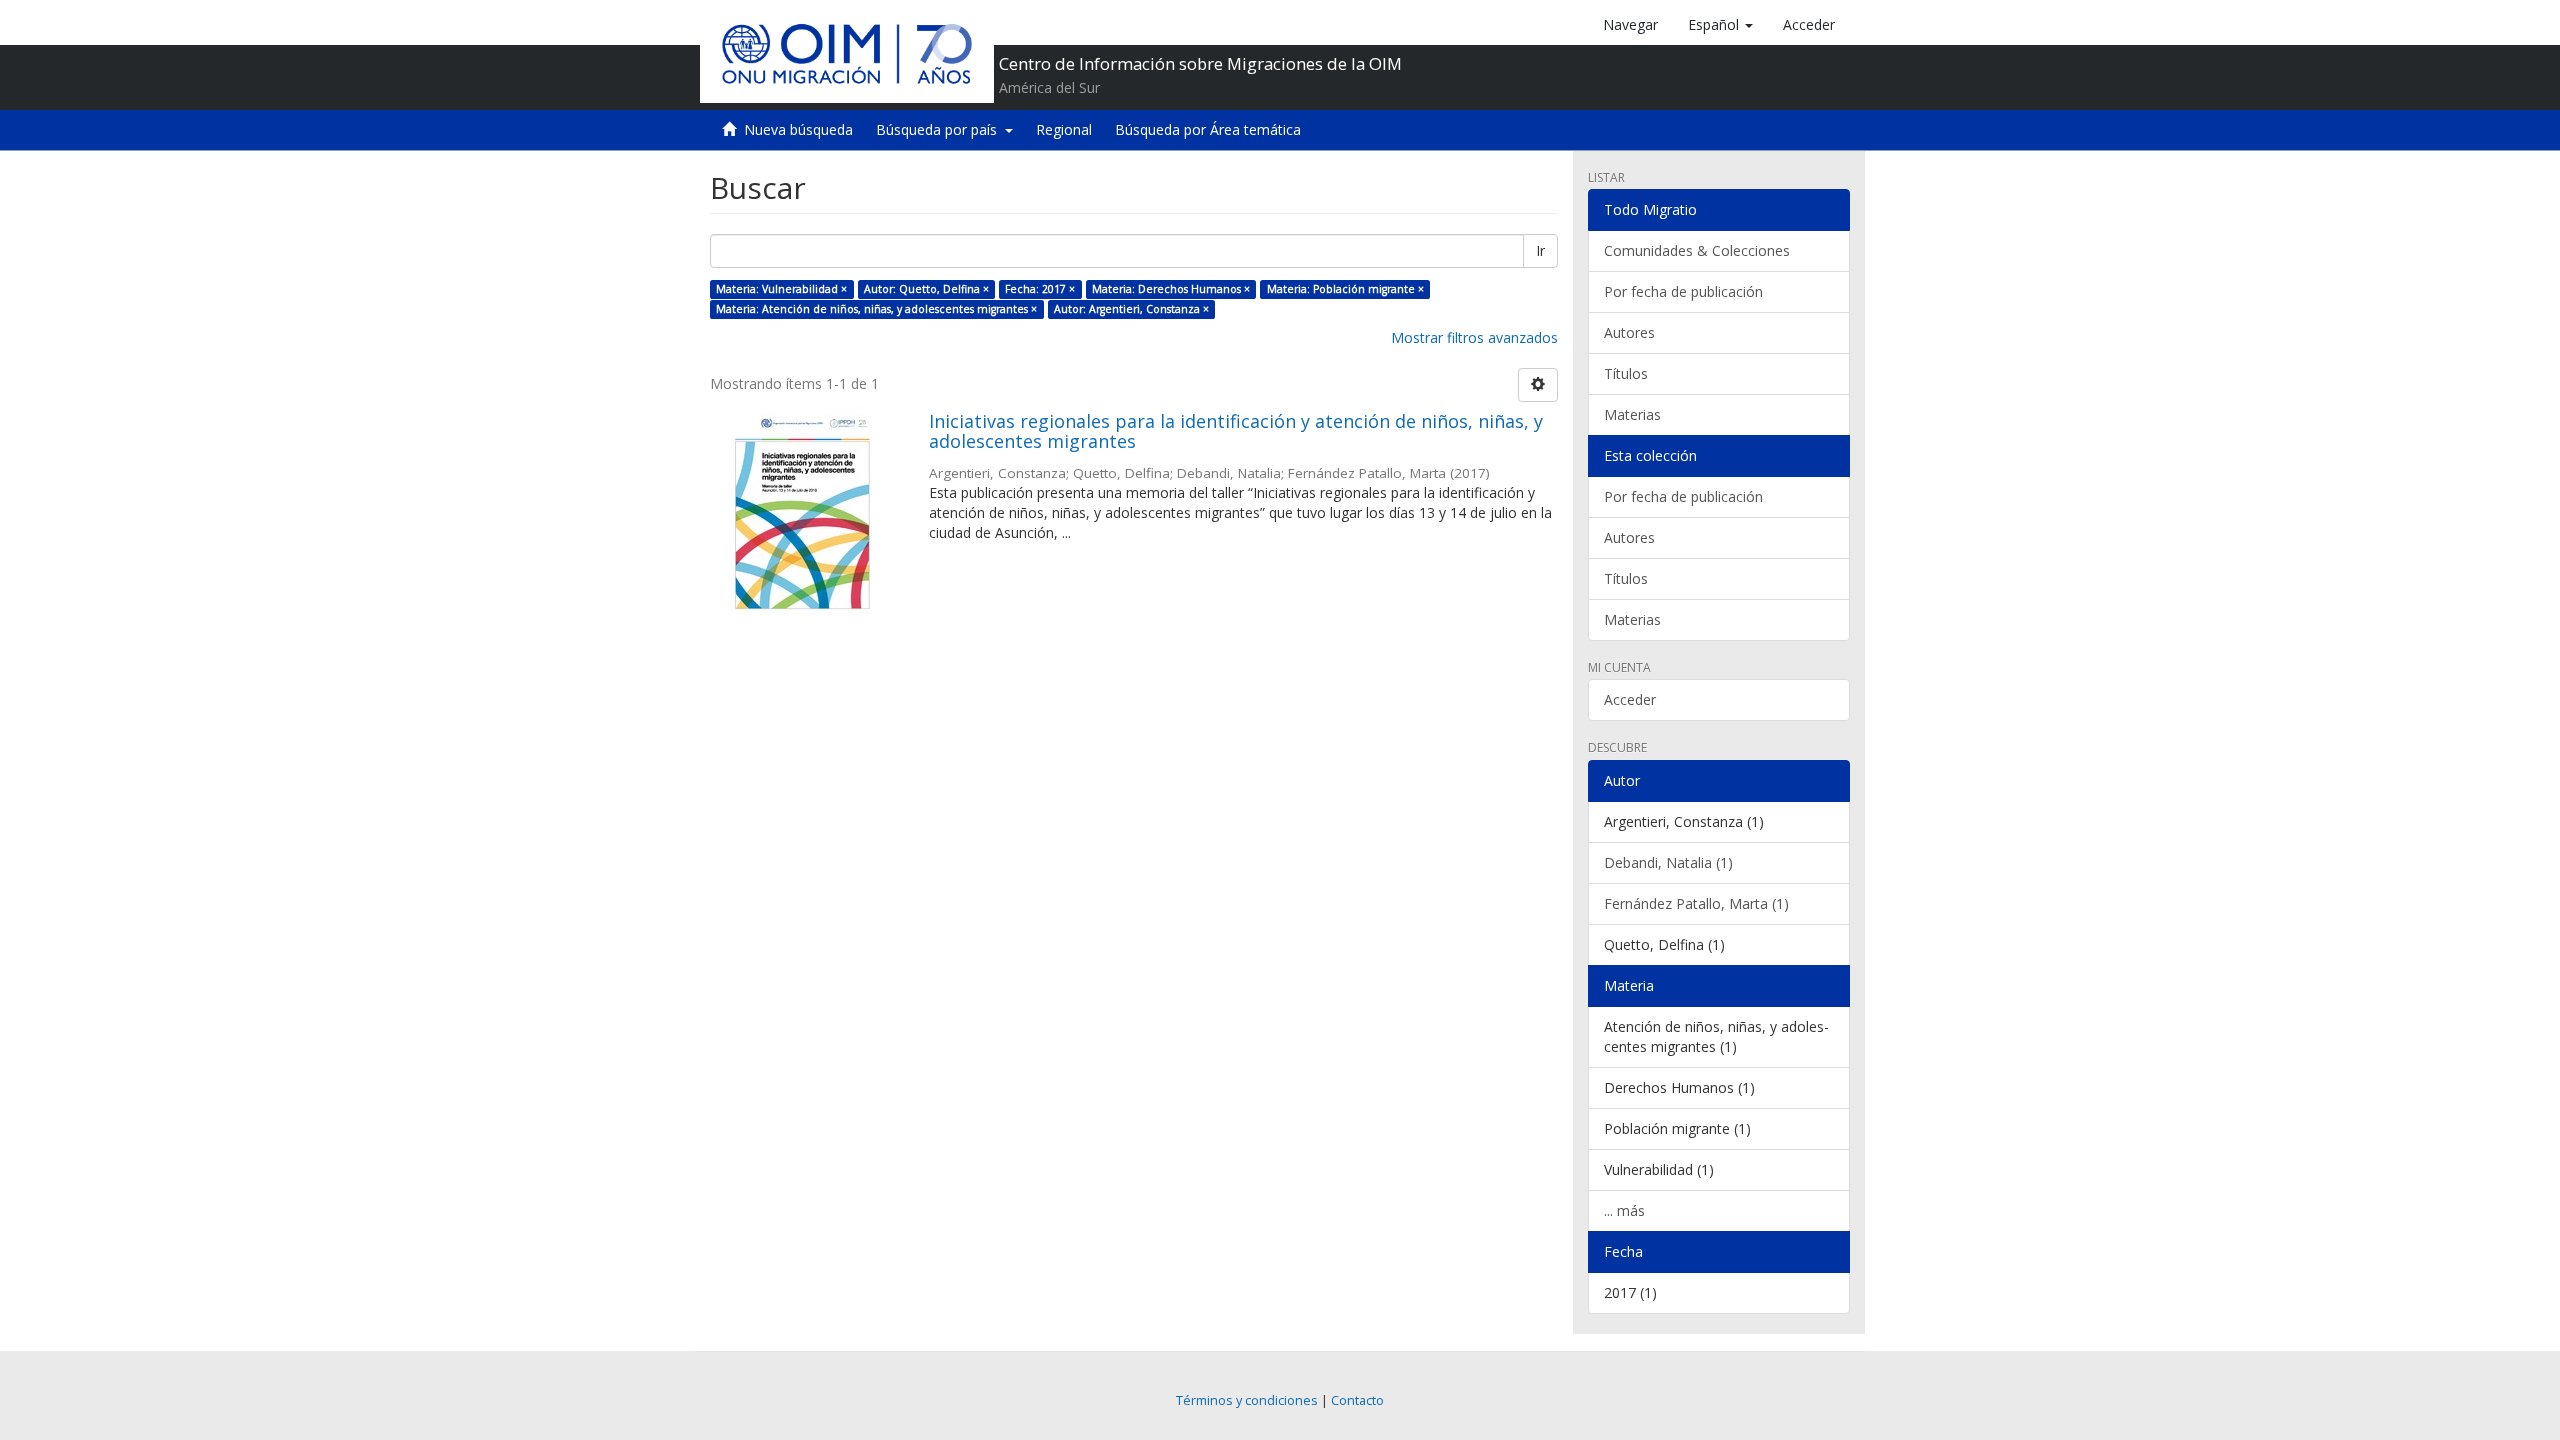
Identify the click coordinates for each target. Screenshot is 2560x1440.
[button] (1720, 25)
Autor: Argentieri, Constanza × (1131, 309)
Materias (1632, 414)
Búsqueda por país (940, 129)
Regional (1064, 129)
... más (1624, 1210)
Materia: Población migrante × (1345, 289)
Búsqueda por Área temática (1208, 129)
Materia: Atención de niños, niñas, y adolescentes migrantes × (876, 309)
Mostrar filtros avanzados (1474, 337)
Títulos (1626, 373)
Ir (1540, 250)
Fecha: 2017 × (1040, 289)
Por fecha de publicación (1683, 291)
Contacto (1357, 1400)
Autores (1629, 332)
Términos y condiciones (1247, 1400)
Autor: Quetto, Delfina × (926, 289)
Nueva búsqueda (798, 129)
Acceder (1630, 699)
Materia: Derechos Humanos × (1171, 289)
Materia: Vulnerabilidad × (781, 289)
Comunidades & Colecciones (1697, 250)
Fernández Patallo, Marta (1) (1696, 903)
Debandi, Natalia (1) (1668, 862)
